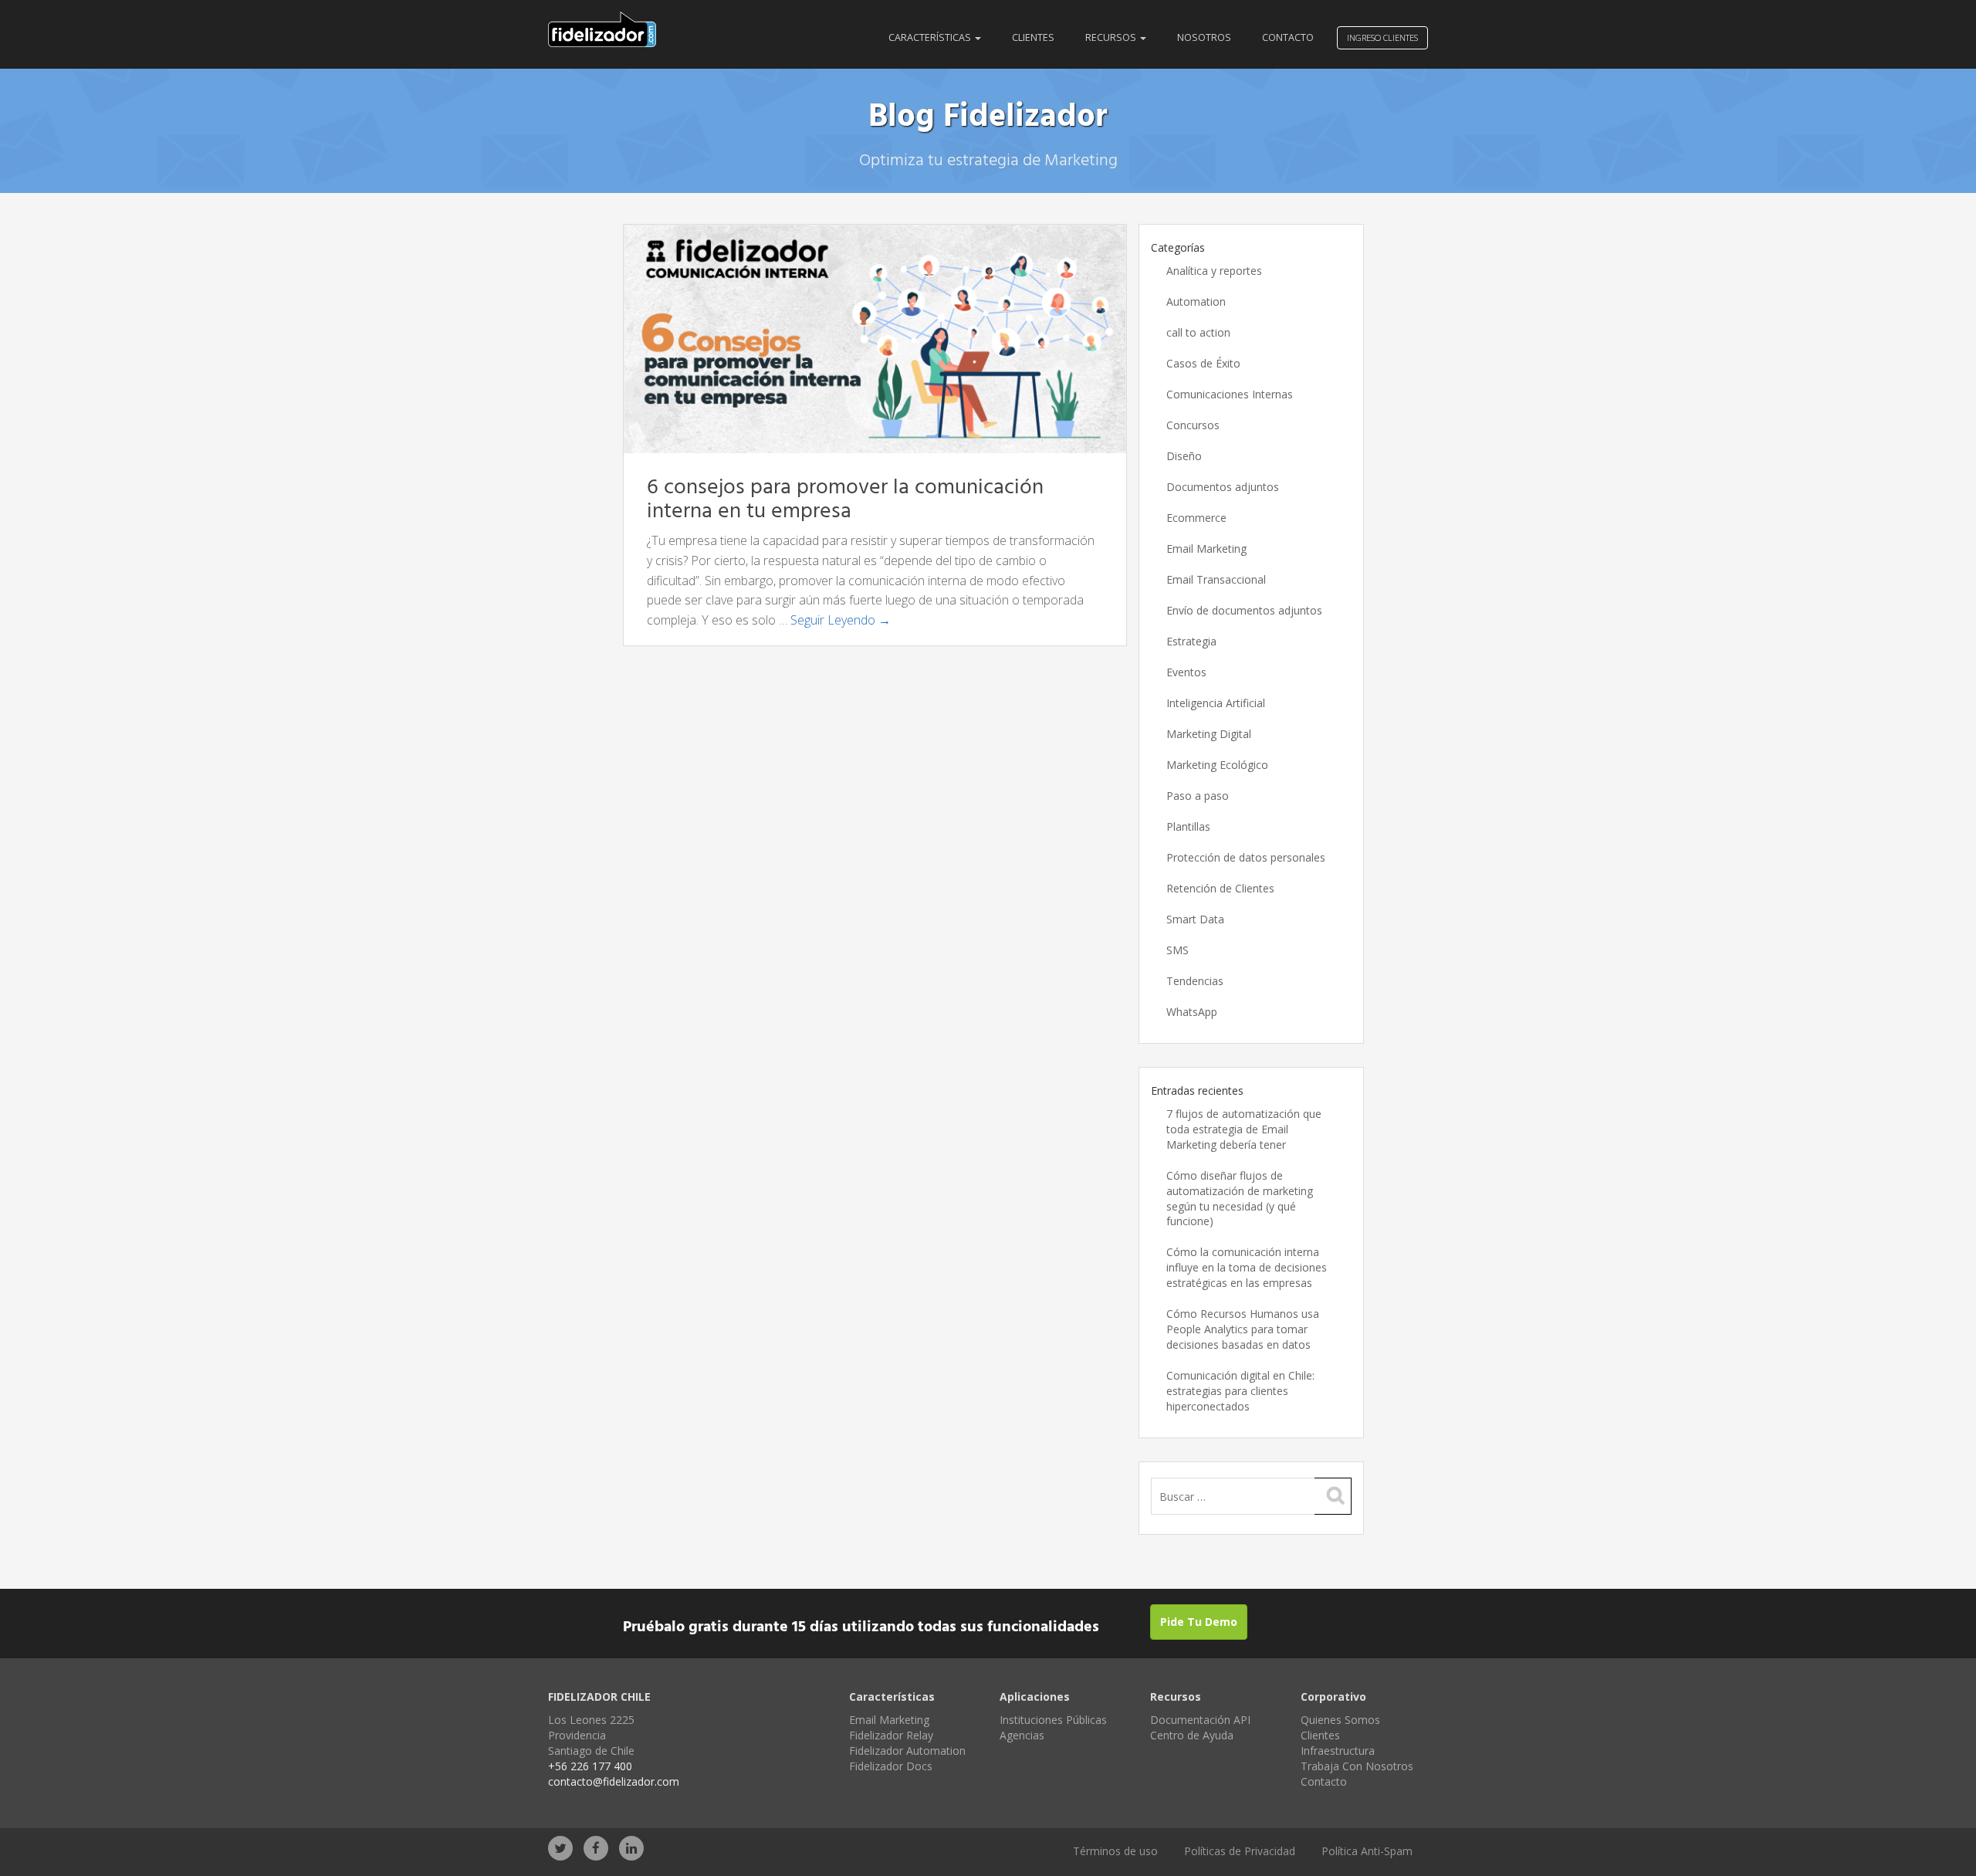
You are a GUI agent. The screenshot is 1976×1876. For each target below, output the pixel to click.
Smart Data (1195, 919)
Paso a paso (1198, 796)
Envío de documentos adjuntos (1244, 610)
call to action (1198, 332)
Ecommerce (1196, 518)
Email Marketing (1206, 549)
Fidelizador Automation (907, 1751)
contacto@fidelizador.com (614, 1781)
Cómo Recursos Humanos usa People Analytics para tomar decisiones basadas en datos (1243, 1329)
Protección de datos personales (1246, 857)
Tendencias (1195, 981)
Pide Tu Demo (1199, 1622)
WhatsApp (1192, 1012)
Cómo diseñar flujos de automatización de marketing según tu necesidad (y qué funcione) (1240, 1199)
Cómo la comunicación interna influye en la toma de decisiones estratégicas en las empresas (1247, 1267)
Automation (1196, 301)
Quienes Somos (1340, 1720)
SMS (1177, 950)
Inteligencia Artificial (1216, 703)
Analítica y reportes (1214, 271)
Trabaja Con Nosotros (1357, 1766)
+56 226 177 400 (590, 1766)
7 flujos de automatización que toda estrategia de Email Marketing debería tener (1244, 1129)
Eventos (1186, 672)
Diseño (1184, 456)
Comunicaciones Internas (1230, 394)
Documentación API (1200, 1720)
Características (931, 37)
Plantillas (1188, 826)
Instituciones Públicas (1053, 1720)
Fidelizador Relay (891, 1735)
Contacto (1288, 37)
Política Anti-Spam (1367, 1851)
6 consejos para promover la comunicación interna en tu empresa (845, 499)
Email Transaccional (1216, 579)
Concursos (1193, 425)
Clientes (1033, 37)
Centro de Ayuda (1192, 1735)
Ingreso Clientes (1382, 37)
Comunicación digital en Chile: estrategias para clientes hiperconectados (1240, 1391)
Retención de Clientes (1220, 888)
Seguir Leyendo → (841, 620)
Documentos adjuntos (1223, 487)
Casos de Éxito (1203, 363)
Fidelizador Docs (891, 1766)
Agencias (1022, 1735)
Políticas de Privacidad (1240, 1851)
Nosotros (1204, 37)
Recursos (1112, 37)
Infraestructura (1338, 1751)
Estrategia (1191, 641)
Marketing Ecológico (1217, 765)
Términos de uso (1115, 1851)
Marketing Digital (1209, 734)
